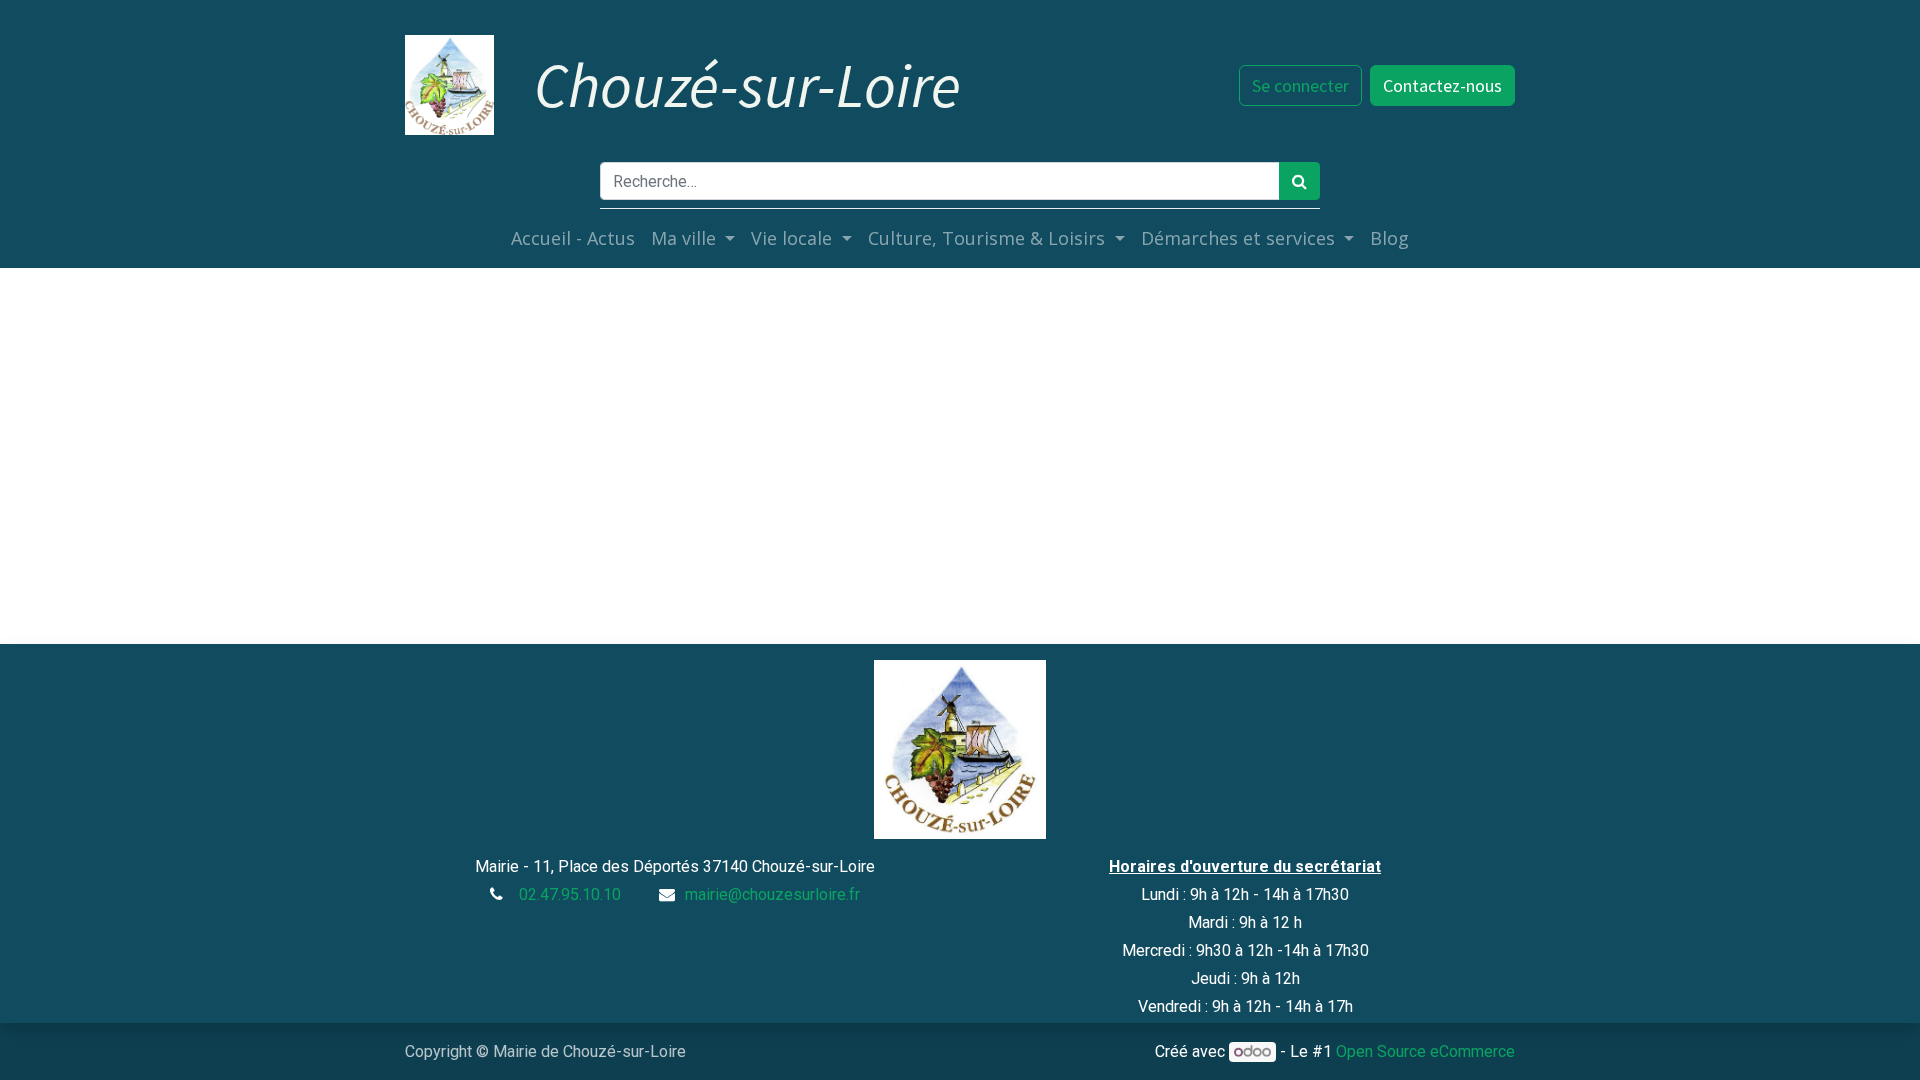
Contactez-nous (1442, 85)
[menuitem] (573, 238)
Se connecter (1300, 85)
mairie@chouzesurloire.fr (772, 894)
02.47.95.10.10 (570, 894)
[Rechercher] (1299, 181)
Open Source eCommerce (1425, 1051)
